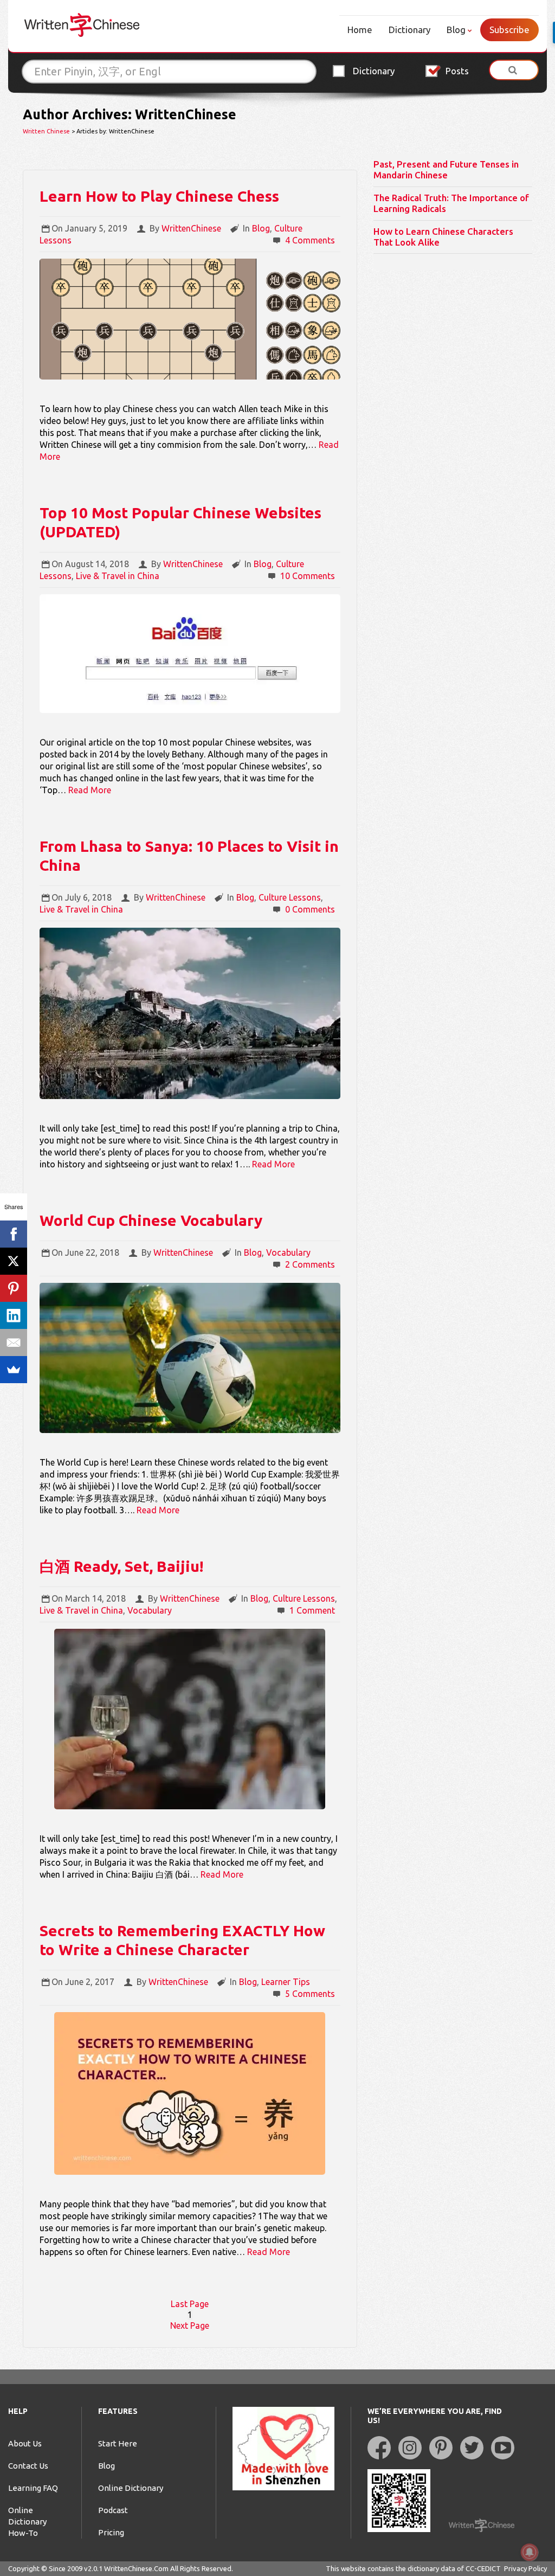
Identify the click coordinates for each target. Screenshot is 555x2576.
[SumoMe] (14, 1370)
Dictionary (409, 30)
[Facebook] (14, 1234)
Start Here (118, 2443)
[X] (14, 1261)
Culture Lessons (290, 897)
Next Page (190, 2326)
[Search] (514, 70)
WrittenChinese (191, 228)
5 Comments (310, 1994)
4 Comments (310, 240)
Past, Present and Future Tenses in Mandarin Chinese (446, 169)
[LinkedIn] (14, 1315)
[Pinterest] (14, 1288)
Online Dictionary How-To (27, 2522)
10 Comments (308, 576)
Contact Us (28, 2466)
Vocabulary (288, 1252)
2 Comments (310, 1264)
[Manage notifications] (530, 2552)
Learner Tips (286, 1982)
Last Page (190, 2304)
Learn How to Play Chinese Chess (159, 196)
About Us (25, 2443)
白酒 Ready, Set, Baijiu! (121, 1566)
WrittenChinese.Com (136, 2568)
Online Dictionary (131, 2488)
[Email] (14, 1342)
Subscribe (509, 30)
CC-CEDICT (483, 2568)
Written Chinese (46, 131)
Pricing (111, 2532)
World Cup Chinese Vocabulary (151, 1220)
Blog (456, 30)
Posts (457, 71)
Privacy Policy (525, 2568)
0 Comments (310, 909)
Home (360, 30)
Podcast (113, 2510)
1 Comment (312, 1610)
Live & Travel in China (118, 576)
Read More (90, 790)
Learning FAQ (33, 2488)
